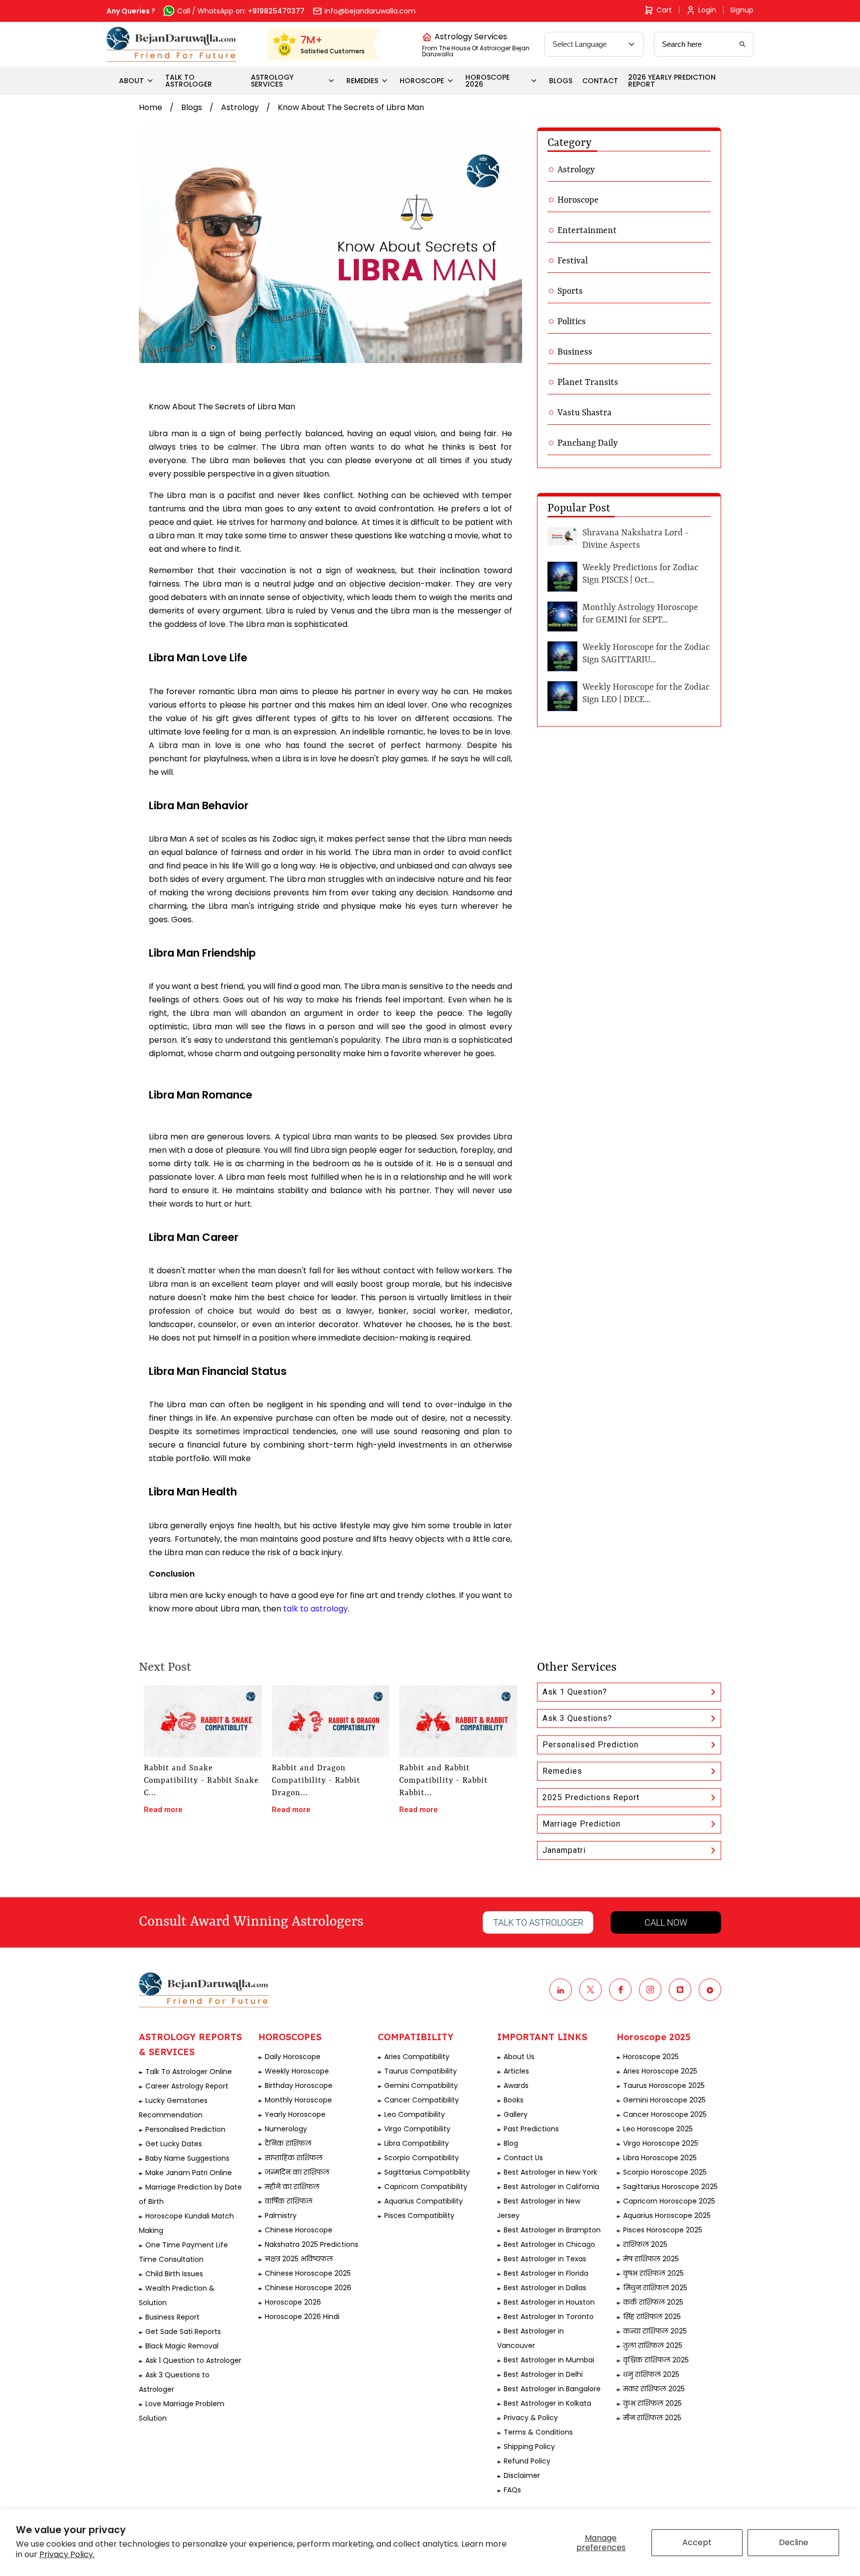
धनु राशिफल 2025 (651, 2374)
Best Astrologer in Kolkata (547, 2403)
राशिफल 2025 (645, 2244)
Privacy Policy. (67, 2554)
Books (514, 2100)
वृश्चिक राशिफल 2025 (656, 2360)
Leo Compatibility (415, 2114)
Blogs (192, 107)
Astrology (240, 107)
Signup (742, 10)
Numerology (286, 2129)
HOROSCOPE (422, 81)
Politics (572, 322)
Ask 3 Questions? (577, 1718)
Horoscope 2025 (651, 2057)
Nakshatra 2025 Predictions (312, 2244)
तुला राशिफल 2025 (653, 2345)
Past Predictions (531, 2129)
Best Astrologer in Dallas (545, 2288)
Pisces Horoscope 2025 (663, 2230)
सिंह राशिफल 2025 (652, 2317)
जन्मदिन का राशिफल (297, 2172)
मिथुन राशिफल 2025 (655, 2288)
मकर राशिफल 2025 (654, 2389)
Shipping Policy (529, 2447)
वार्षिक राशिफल (289, 2201)
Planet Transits (588, 382)
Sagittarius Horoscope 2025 (670, 2187)
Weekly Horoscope (297, 2071)
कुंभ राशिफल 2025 (652, 2403)
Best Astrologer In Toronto (549, 2317)
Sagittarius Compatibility (427, 2172)
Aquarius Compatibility (424, 2201)
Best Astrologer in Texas (545, 2259)
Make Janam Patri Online (189, 2173)
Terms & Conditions (538, 2432)
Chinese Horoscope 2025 (308, 2273)
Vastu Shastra (585, 413)
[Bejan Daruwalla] (171, 44)
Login (707, 10)
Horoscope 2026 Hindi (302, 2317)
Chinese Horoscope (299, 2230)
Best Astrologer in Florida (546, 2273)
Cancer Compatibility (422, 2100)
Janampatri (564, 1850)
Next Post (165, 1668)
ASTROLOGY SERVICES (272, 81)
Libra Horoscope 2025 (660, 2158)
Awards (516, 2085)
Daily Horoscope (293, 2057)
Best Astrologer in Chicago (549, 2244)
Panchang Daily (588, 443)
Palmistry (281, 2215)
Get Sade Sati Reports (183, 2331)
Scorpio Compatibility (422, 2158)
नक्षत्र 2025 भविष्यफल (299, 2259)
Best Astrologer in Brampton (552, 2230)
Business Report (172, 2317)
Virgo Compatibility (417, 2129)
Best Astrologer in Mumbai (549, 2360)
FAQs (512, 2490)
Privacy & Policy (531, 2418)
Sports (570, 291)
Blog (511, 2143)
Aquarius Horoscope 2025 (667, 2215)
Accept (697, 2542)
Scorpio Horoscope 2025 (665, 2172)
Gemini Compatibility (421, 2085)
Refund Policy (527, 2461)
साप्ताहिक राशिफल (294, 2158)
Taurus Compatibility (421, 2071)
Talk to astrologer (538, 1922)
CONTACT (600, 81)
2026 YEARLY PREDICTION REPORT (672, 81)
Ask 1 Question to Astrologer (193, 2360)
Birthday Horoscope (299, 2085)
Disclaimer (522, 2475)
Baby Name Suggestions (187, 2158)
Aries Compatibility (417, 2057)
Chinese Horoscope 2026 (308, 2288)
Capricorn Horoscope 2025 (669, 2201)
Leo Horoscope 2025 (658, 2129)
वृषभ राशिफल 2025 (653, 2273)
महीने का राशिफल (292, 2187)
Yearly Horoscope (295, 2114)
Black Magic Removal (182, 2346)
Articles (516, 2071)
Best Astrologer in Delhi (543, 2374)
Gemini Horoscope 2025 (664, 2100)
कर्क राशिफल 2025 (653, 2302)
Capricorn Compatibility (426, 2187)
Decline (794, 2542)
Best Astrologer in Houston (549, 2302)
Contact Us (523, 2158)
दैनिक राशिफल (288, 2143)
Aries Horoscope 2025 (660, 2071)
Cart (664, 10)
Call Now (666, 1922)
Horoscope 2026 (293, 2302)
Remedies (562, 1771)
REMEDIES (362, 81)
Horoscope (578, 200)
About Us (519, 2057)
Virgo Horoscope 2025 (661, 2143)
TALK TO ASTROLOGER (189, 81)
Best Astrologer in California (551, 2187)
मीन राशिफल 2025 (652, 2418)
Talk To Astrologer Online (189, 2072)
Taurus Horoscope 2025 (664, 2085)
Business (575, 352)
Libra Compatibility (417, 2143)
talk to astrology (316, 1609)
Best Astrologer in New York (550, 2172)
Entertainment (587, 231)
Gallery (516, 2114)
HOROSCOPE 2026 (487, 81)
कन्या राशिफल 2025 (655, 2331)
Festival (573, 261)
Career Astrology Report (187, 2086)
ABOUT (131, 81)
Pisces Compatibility (419, 2215)
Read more (163, 1810)
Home (151, 107)
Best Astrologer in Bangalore (552, 2389)
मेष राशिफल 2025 (651, 2259)
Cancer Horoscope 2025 (665, 2114)
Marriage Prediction (582, 1824)
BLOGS (561, 81)
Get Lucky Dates (174, 2144)
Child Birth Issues (174, 2274)
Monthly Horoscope (298, 2100)
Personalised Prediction (591, 1745)
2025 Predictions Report (591, 1797)
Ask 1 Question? (575, 1692)
